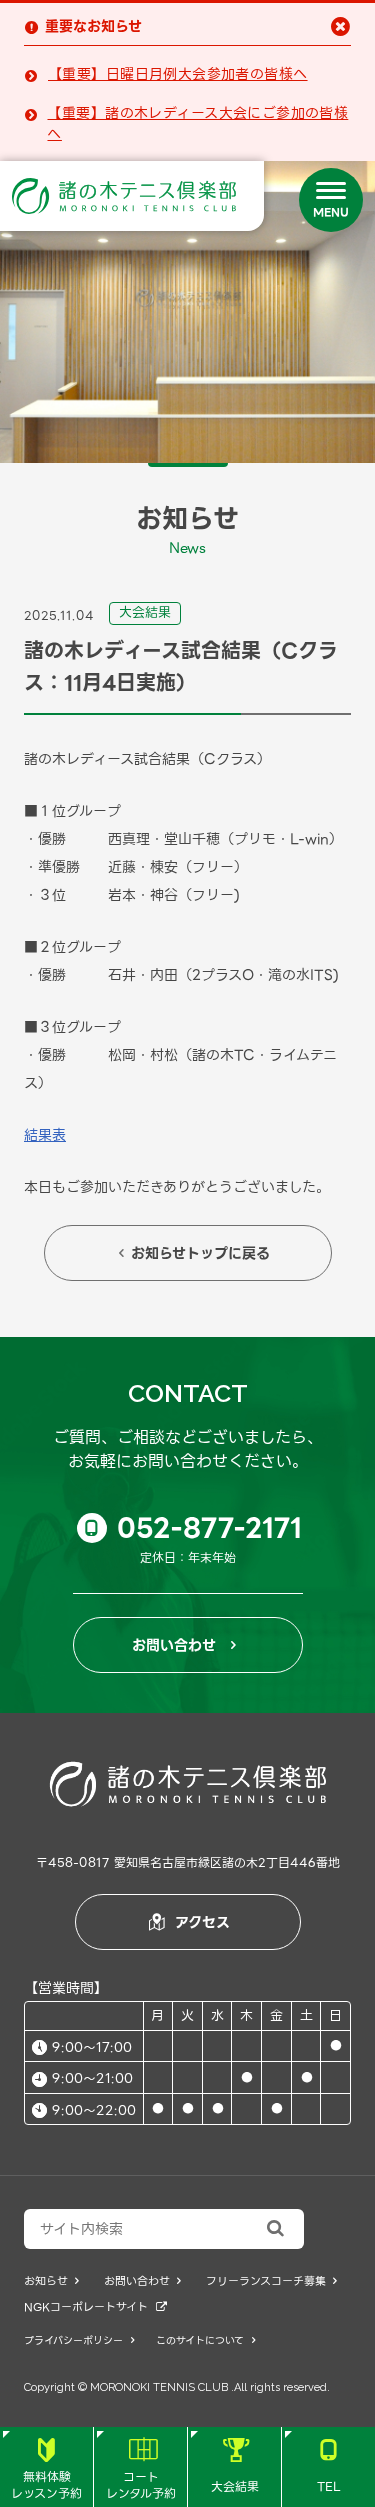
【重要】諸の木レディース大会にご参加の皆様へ (197, 124)
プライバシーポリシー (79, 2340)
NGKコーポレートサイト (95, 2307)
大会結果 (235, 2467)
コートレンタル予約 (141, 2470)
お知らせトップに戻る (194, 1253)
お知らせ (51, 2281)
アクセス (190, 1922)
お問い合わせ (184, 1645)
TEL (329, 2467)
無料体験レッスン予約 (46, 2470)
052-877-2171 (193, 1528)
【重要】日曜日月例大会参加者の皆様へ (178, 74)
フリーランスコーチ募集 (271, 2281)
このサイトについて (205, 2340)
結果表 (45, 1135)
